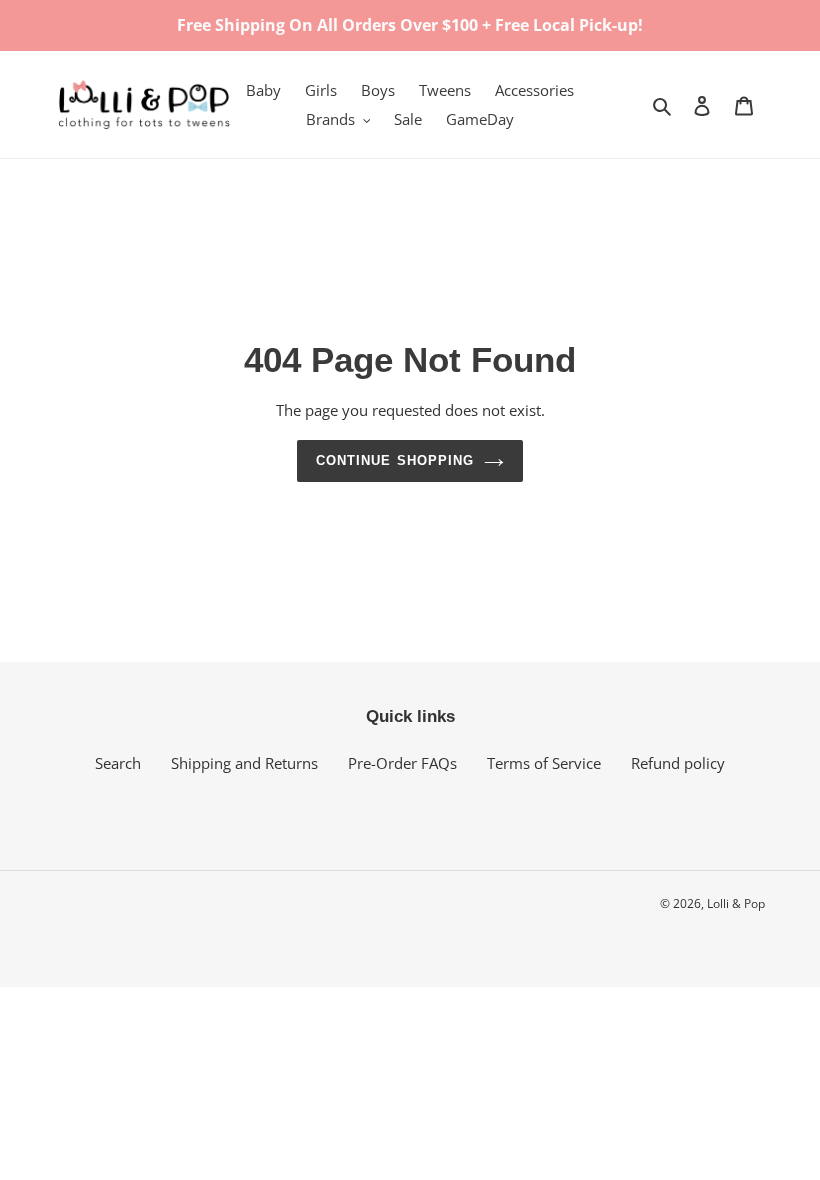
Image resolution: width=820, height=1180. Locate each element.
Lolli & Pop (736, 903)
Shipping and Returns (244, 763)
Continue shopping (395, 460)
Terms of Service (544, 763)
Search (118, 763)
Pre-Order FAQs (402, 763)
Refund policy (678, 763)
